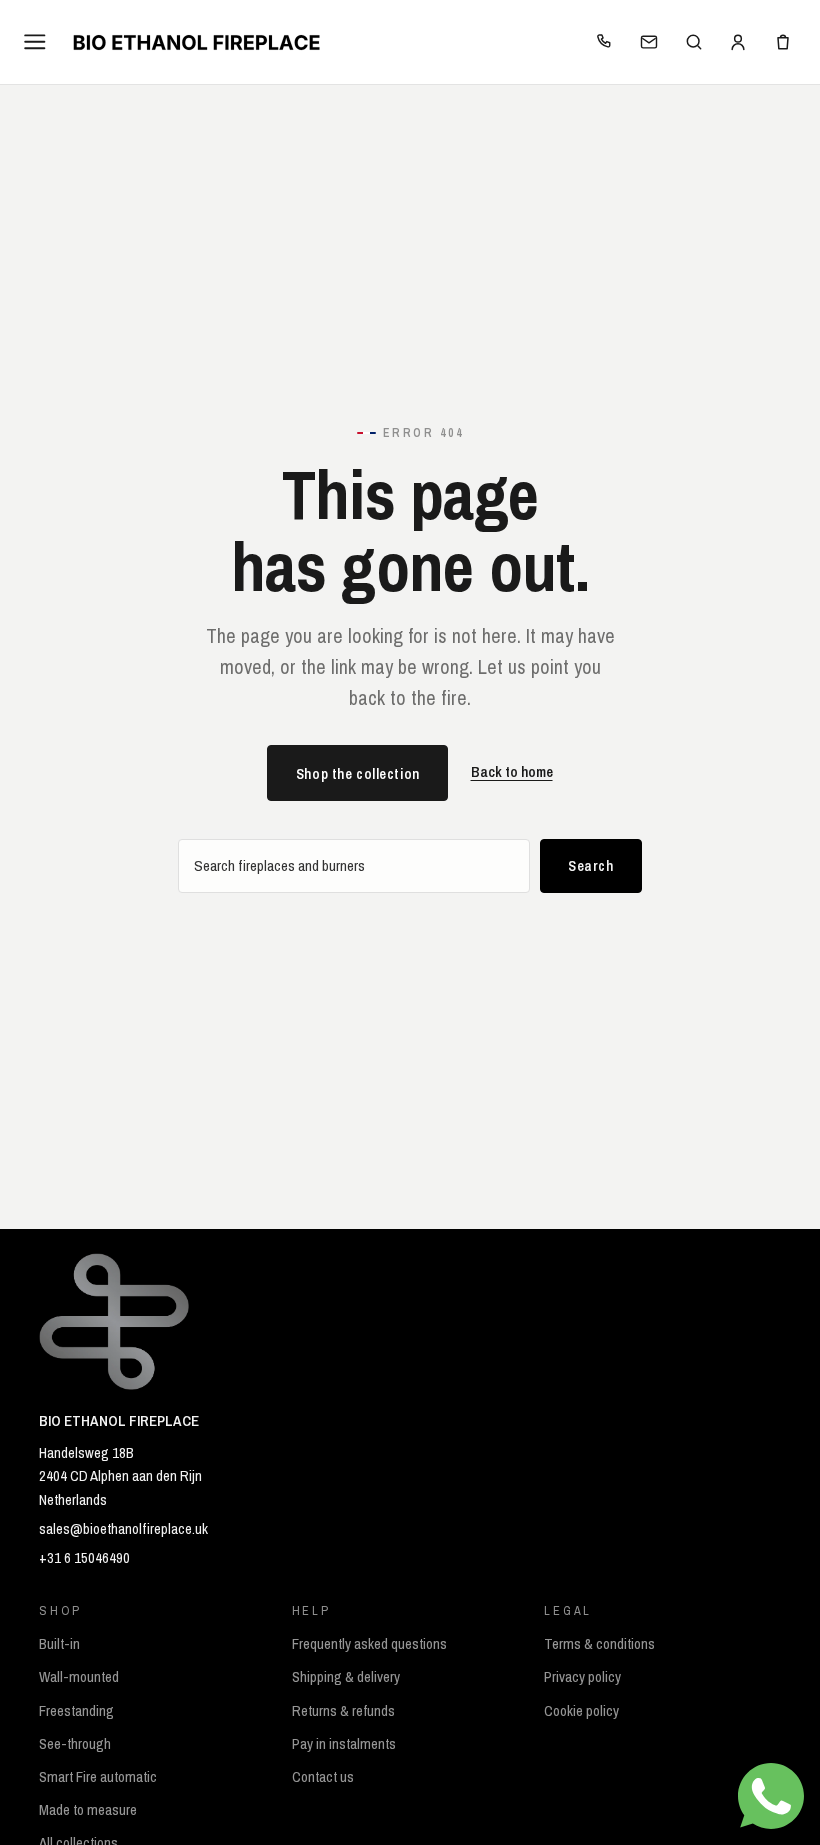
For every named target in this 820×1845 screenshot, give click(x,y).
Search (590, 865)
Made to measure (88, 1810)
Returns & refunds (343, 1711)
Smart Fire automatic (98, 1777)
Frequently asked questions (369, 1644)
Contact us (323, 1777)
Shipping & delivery (346, 1677)
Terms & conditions (599, 1644)
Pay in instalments (344, 1744)
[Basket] (783, 42)
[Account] (738, 42)
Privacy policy (582, 1677)
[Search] (693, 42)
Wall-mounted (79, 1677)
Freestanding (76, 1711)
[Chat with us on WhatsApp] (771, 1796)
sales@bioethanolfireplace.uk (123, 1529)
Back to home (512, 772)
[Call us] (604, 42)
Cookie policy (581, 1711)
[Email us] (649, 42)
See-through (75, 1744)
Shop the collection (358, 773)
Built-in (59, 1644)
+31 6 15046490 (84, 1558)
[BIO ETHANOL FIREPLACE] (196, 42)
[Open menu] (35, 41)
